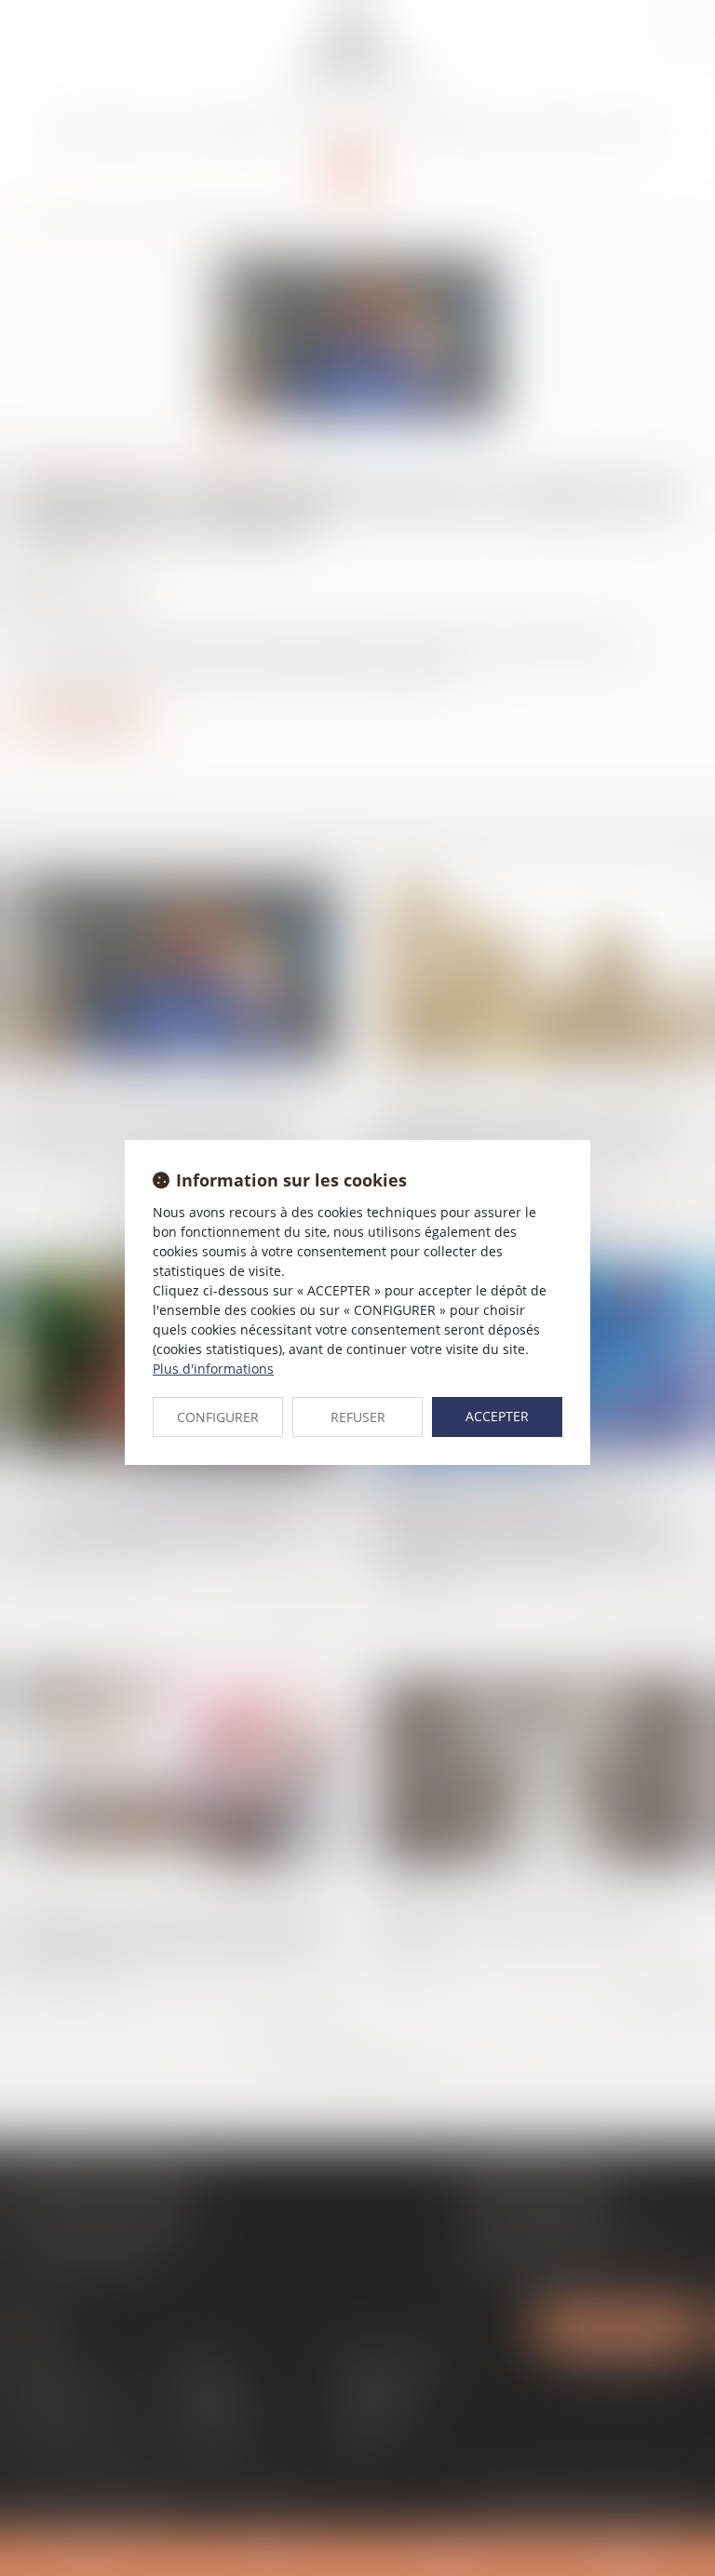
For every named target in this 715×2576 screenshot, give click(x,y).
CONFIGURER (218, 1417)
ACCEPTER (497, 1416)
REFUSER (358, 1417)
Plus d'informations (213, 1369)
